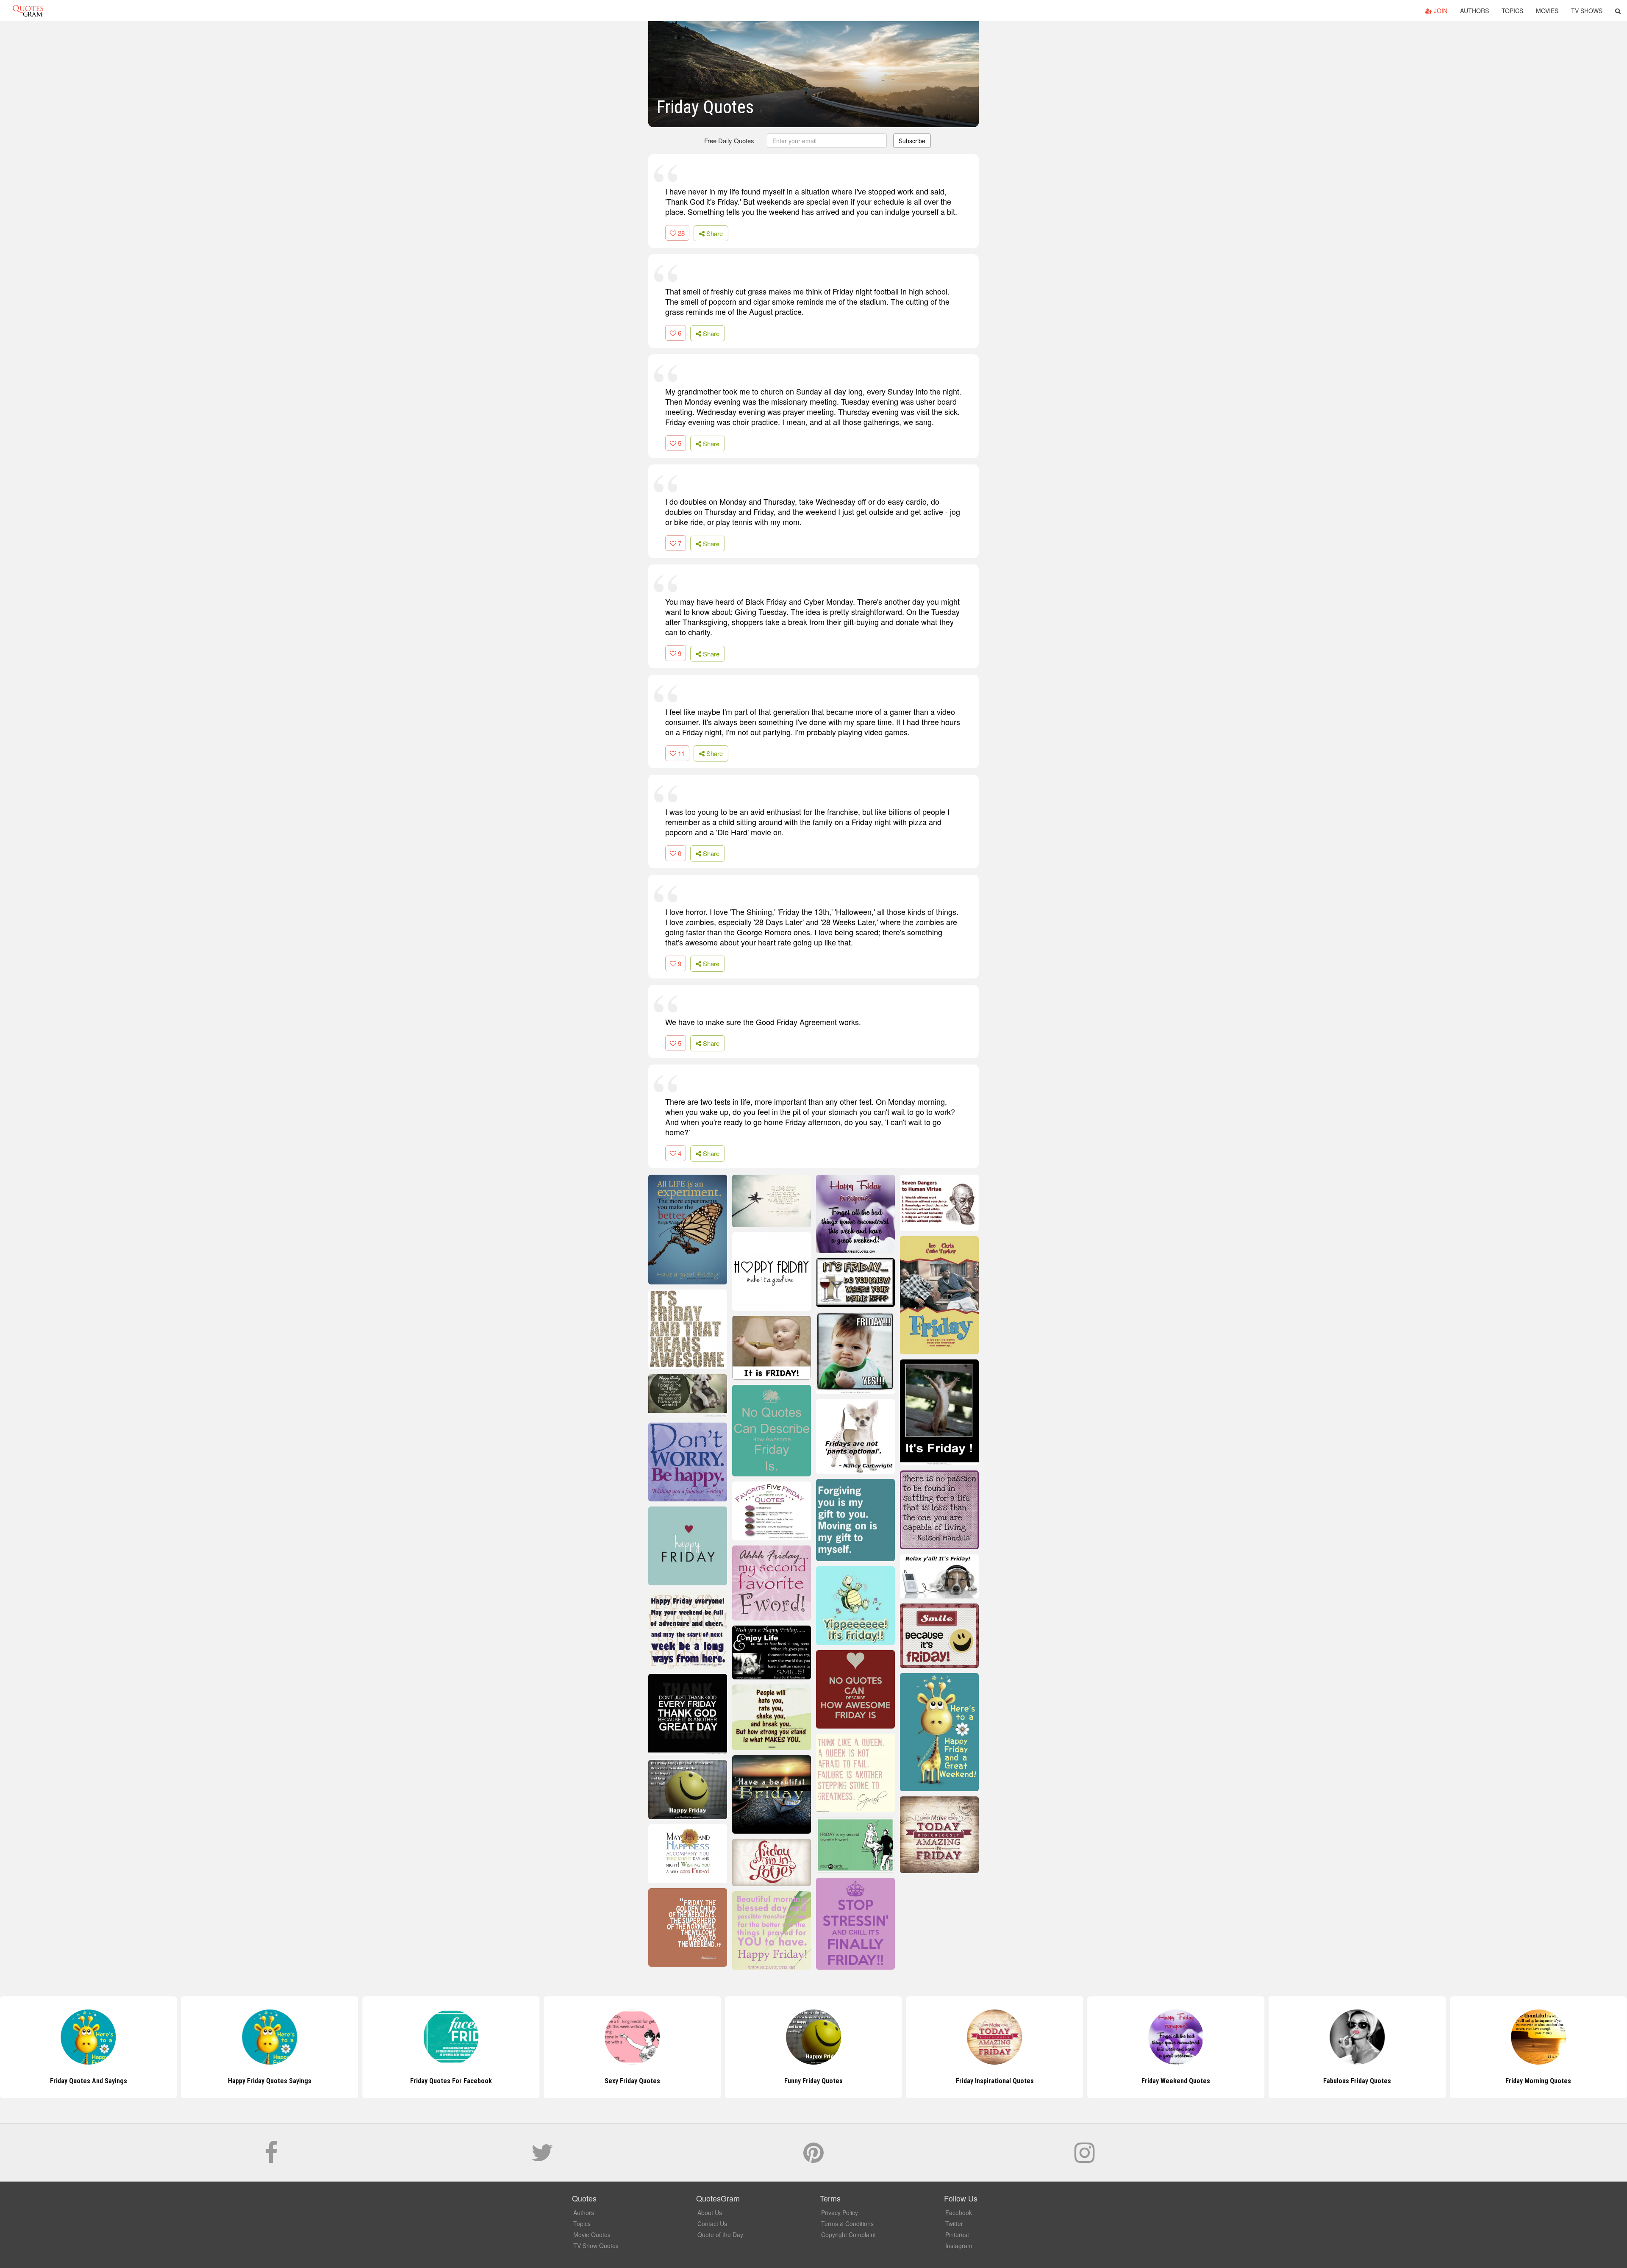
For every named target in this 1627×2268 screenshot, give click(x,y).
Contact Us (712, 2224)
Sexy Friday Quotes (451, 2081)
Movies (1547, 11)
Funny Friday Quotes (632, 2081)
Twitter (954, 2224)
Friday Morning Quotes (1357, 2081)
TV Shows (1587, 11)
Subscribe (912, 141)
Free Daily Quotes (729, 140)
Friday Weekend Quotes (995, 2081)
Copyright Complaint (848, 2235)
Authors (1474, 11)
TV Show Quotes (596, 2246)
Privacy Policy (840, 2212)
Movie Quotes (592, 2235)
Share (714, 233)
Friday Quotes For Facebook (270, 2081)
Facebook (959, 2212)
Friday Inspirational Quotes (813, 2081)
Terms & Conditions (847, 2224)
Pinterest (957, 2235)
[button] (1618, 11)
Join (1440, 11)
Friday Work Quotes (1538, 2081)
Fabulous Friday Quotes (1176, 2081)
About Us (710, 2212)
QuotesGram (28, 11)
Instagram (959, 2246)
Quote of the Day (720, 2235)
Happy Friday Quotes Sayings (88, 2081)
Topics (1512, 11)
